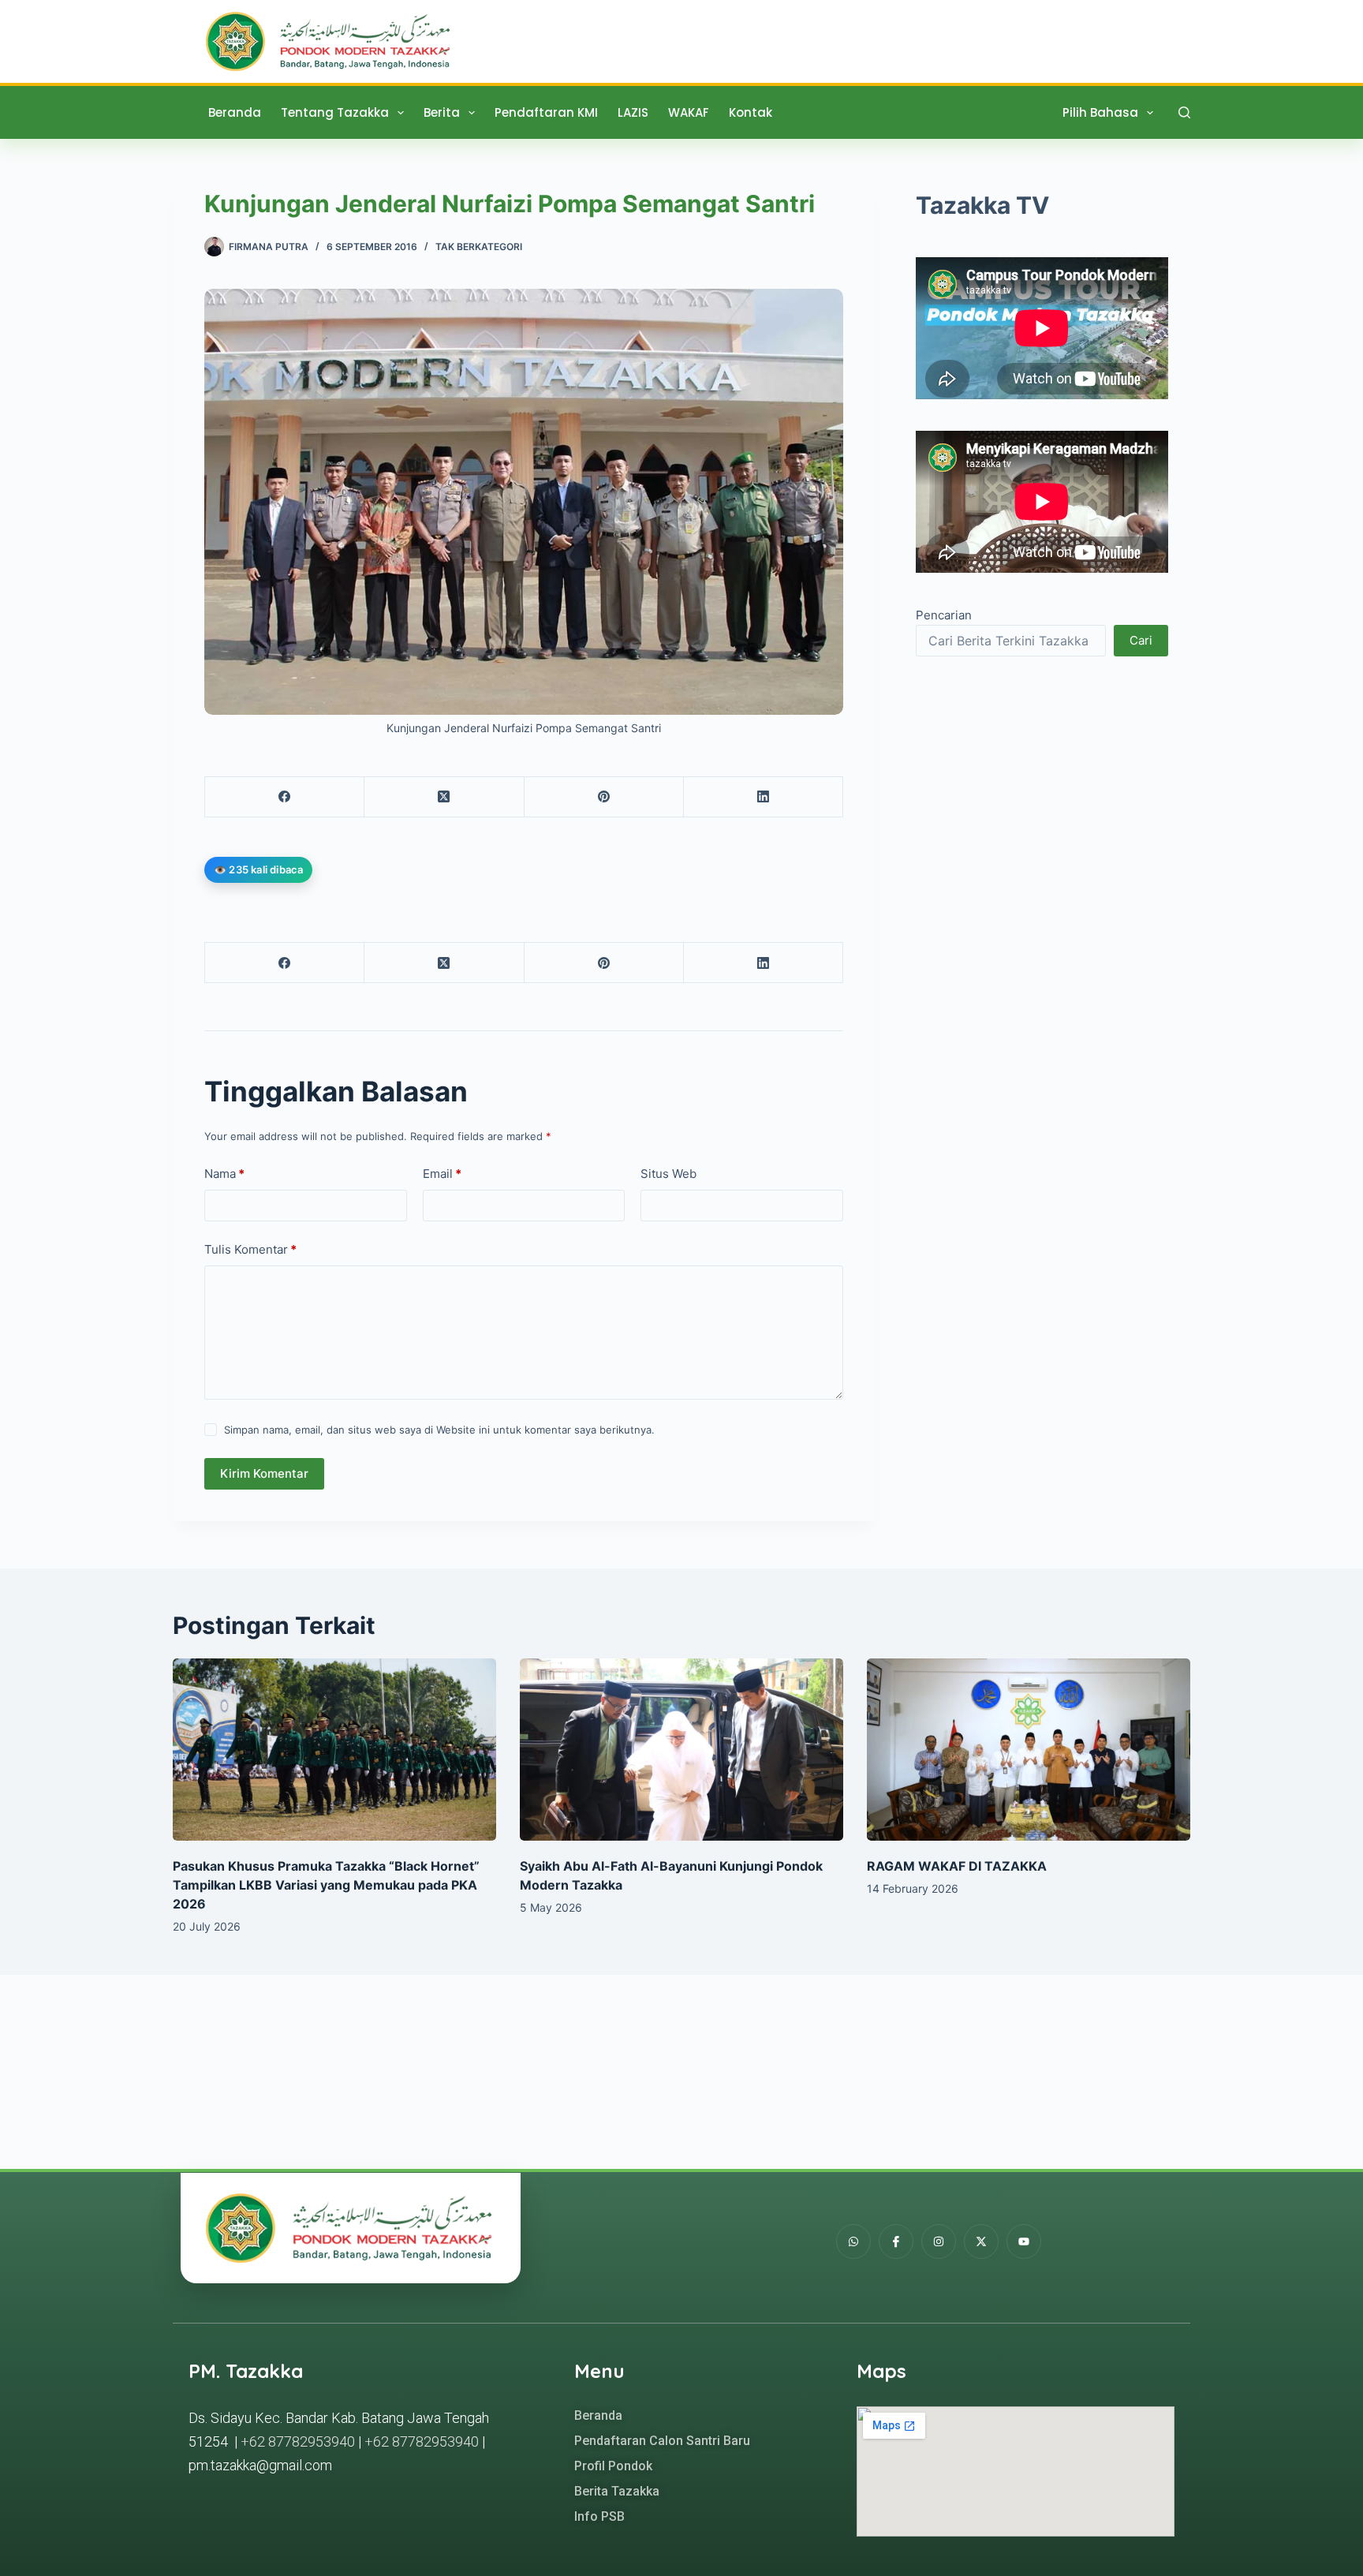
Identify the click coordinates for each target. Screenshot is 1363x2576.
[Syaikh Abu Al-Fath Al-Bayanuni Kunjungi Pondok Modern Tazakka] (681, 1750)
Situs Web (668, 1174)
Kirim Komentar (264, 1473)
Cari (1141, 640)
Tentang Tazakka (335, 112)
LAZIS (633, 112)
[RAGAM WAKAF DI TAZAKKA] (1029, 1750)
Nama (224, 1174)
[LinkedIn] (764, 797)
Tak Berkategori (479, 247)
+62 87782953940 (298, 2441)
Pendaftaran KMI (546, 112)
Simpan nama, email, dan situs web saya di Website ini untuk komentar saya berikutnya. (439, 1430)
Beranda (235, 112)
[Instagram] (939, 2241)
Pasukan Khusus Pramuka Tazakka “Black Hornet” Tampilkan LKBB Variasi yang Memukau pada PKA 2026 (326, 1885)
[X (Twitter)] (444, 797)
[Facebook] (285, 797)
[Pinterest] (604, 797)
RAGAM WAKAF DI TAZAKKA (957, 1866)
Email (442, 1174)
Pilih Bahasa (1100, 112)
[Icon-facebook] (896, 2241)
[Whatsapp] (853, 2241)
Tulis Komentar (250, 1249)
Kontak (751, 112)
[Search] (1184, 112)
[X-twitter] (981, 2241)
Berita (442, 112)
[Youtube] (1024, 2241)
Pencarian (944, 615)
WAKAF (689, 112)
